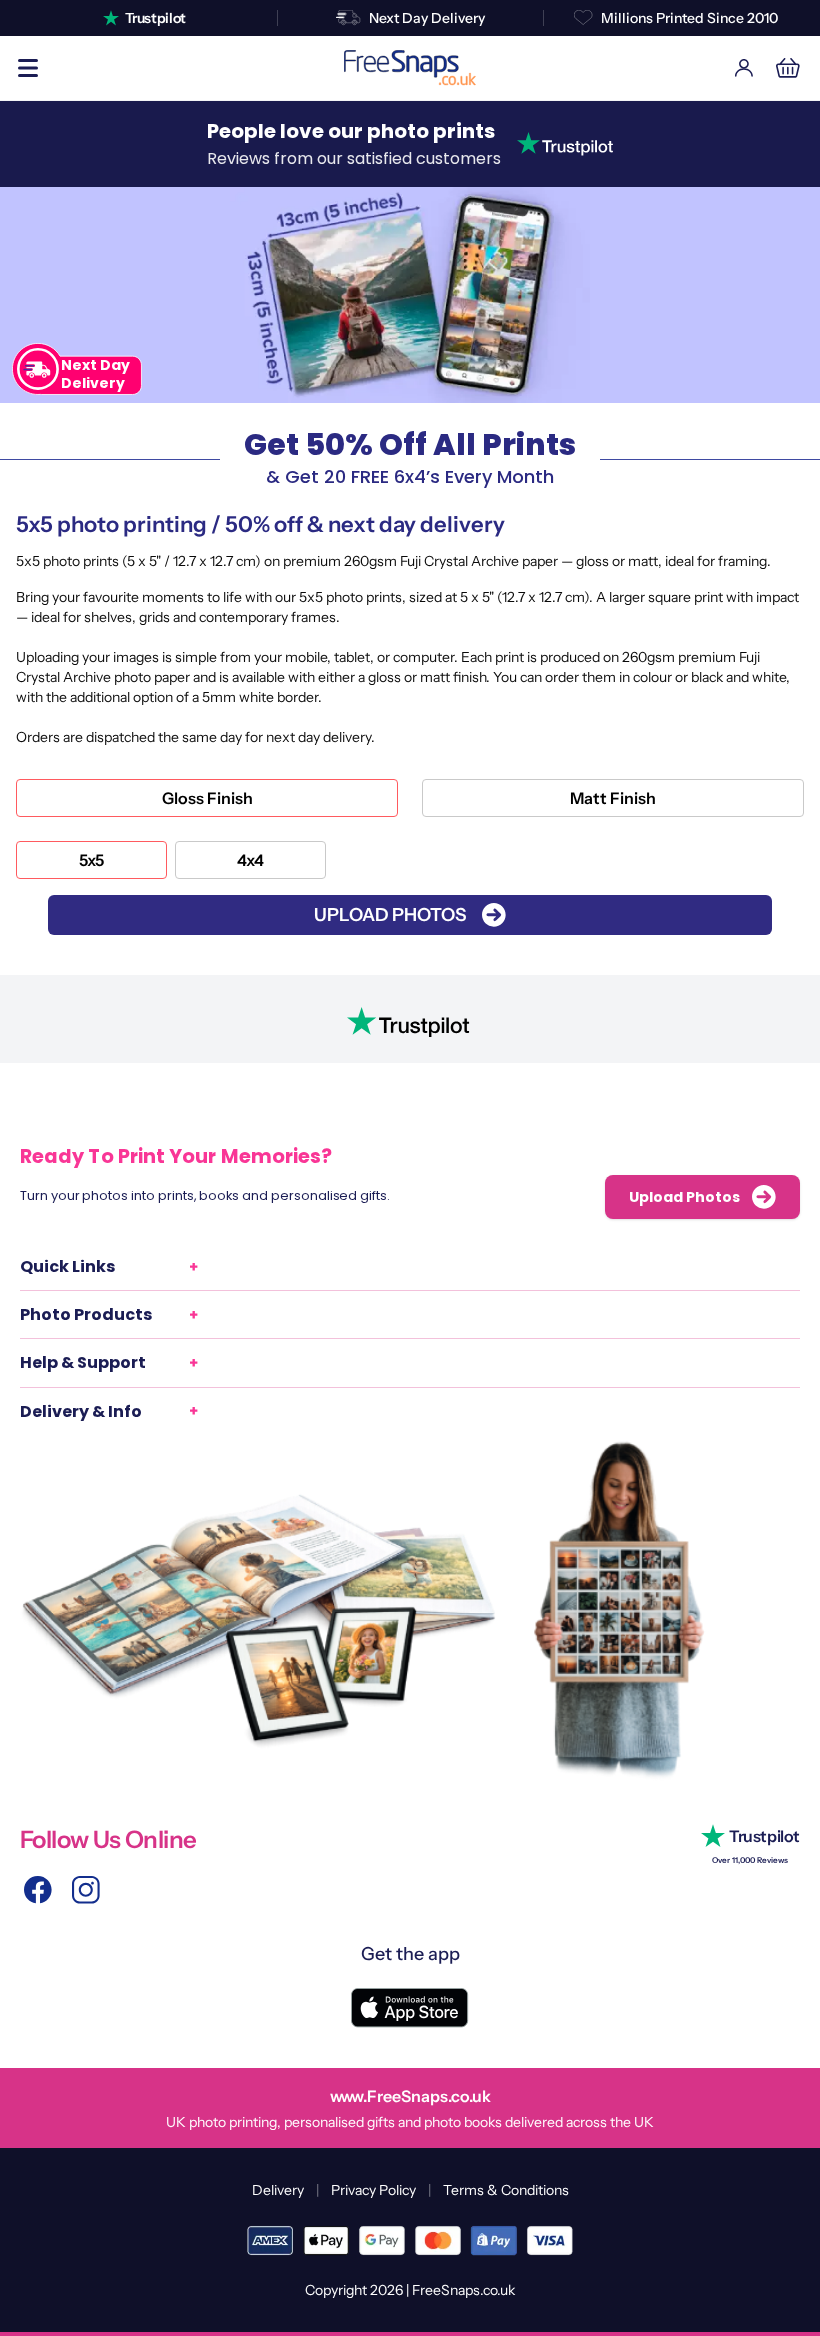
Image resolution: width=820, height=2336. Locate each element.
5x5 (91, 860)
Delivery (278, 2190)
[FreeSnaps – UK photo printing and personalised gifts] (410, 68)
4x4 (250, 860)
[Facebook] (38, 1890)
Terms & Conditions (506, 2190)
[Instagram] (86, 1890)
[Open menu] (28, 68)
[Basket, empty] (788, 68)
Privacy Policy (373, 2190)
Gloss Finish (207, 798)
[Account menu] (744, 68)
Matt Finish (613, 798)
